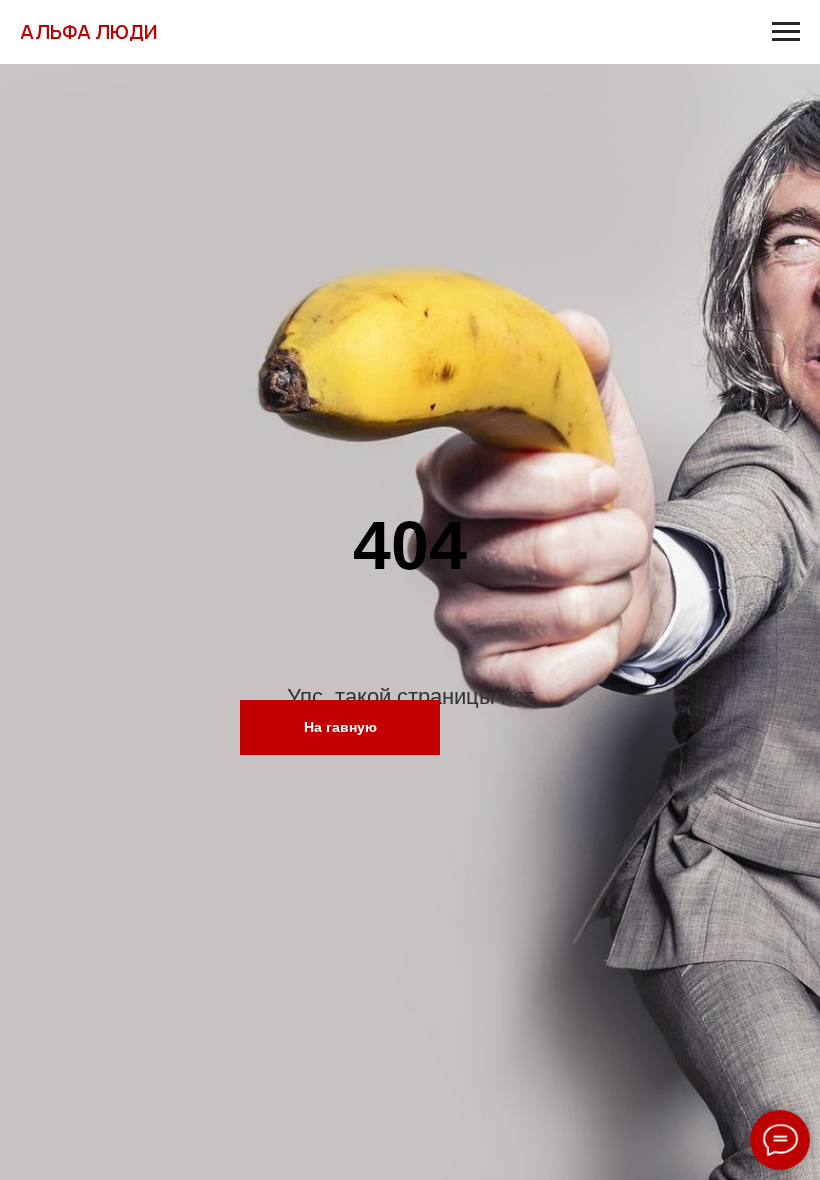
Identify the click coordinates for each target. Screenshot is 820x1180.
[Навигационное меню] (786, 32)
